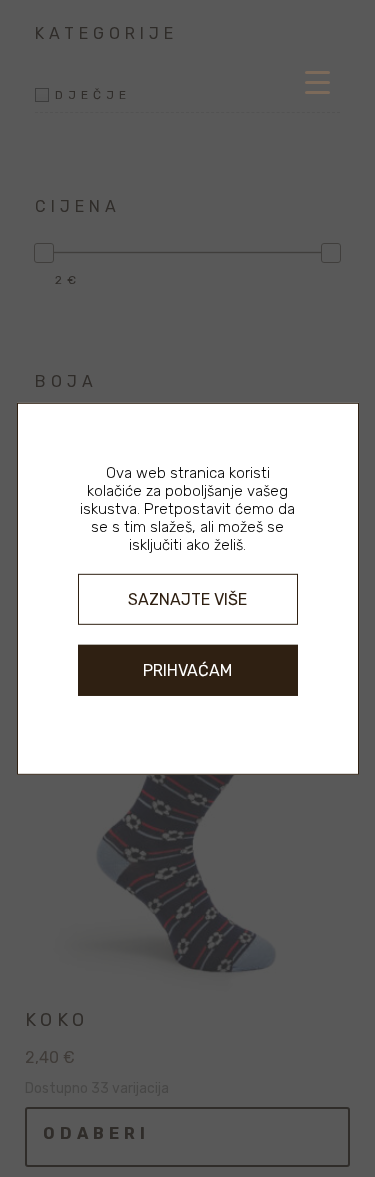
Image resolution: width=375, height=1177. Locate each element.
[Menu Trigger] (318, 82)
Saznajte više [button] (187, 598)
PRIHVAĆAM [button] (187, 670)
